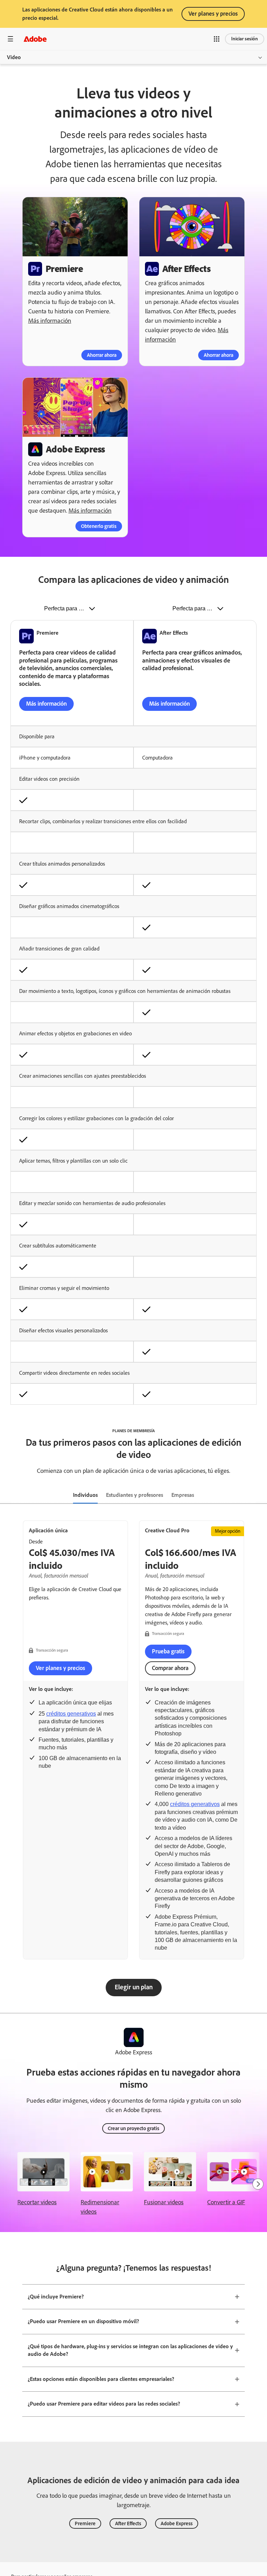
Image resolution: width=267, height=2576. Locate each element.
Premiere (85, 2523)
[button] (217, 39)
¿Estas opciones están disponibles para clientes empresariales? (101, 2379)
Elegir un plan (134, 1987)
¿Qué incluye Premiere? (56, 2297)
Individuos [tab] (85, 1495)
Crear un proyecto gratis (133, 2128)
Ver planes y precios (213, 14)
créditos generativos (71, 1714)
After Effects (128, 2523)
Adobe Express (177, 2523)
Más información (50, 321)
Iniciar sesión (245, 39)
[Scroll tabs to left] (6, 1495)
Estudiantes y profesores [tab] (135, 1495)
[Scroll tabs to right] (261, 1495)
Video (14, 57)
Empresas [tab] (183, 1495)
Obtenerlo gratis (99, 526)
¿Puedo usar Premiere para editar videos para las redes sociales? (104, 2404)
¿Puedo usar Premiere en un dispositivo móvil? (83, 2321)
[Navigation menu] (10, 39)
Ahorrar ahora (102, 355)
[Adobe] (35, 39)
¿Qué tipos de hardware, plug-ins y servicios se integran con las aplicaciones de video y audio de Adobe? (130, 2350)
